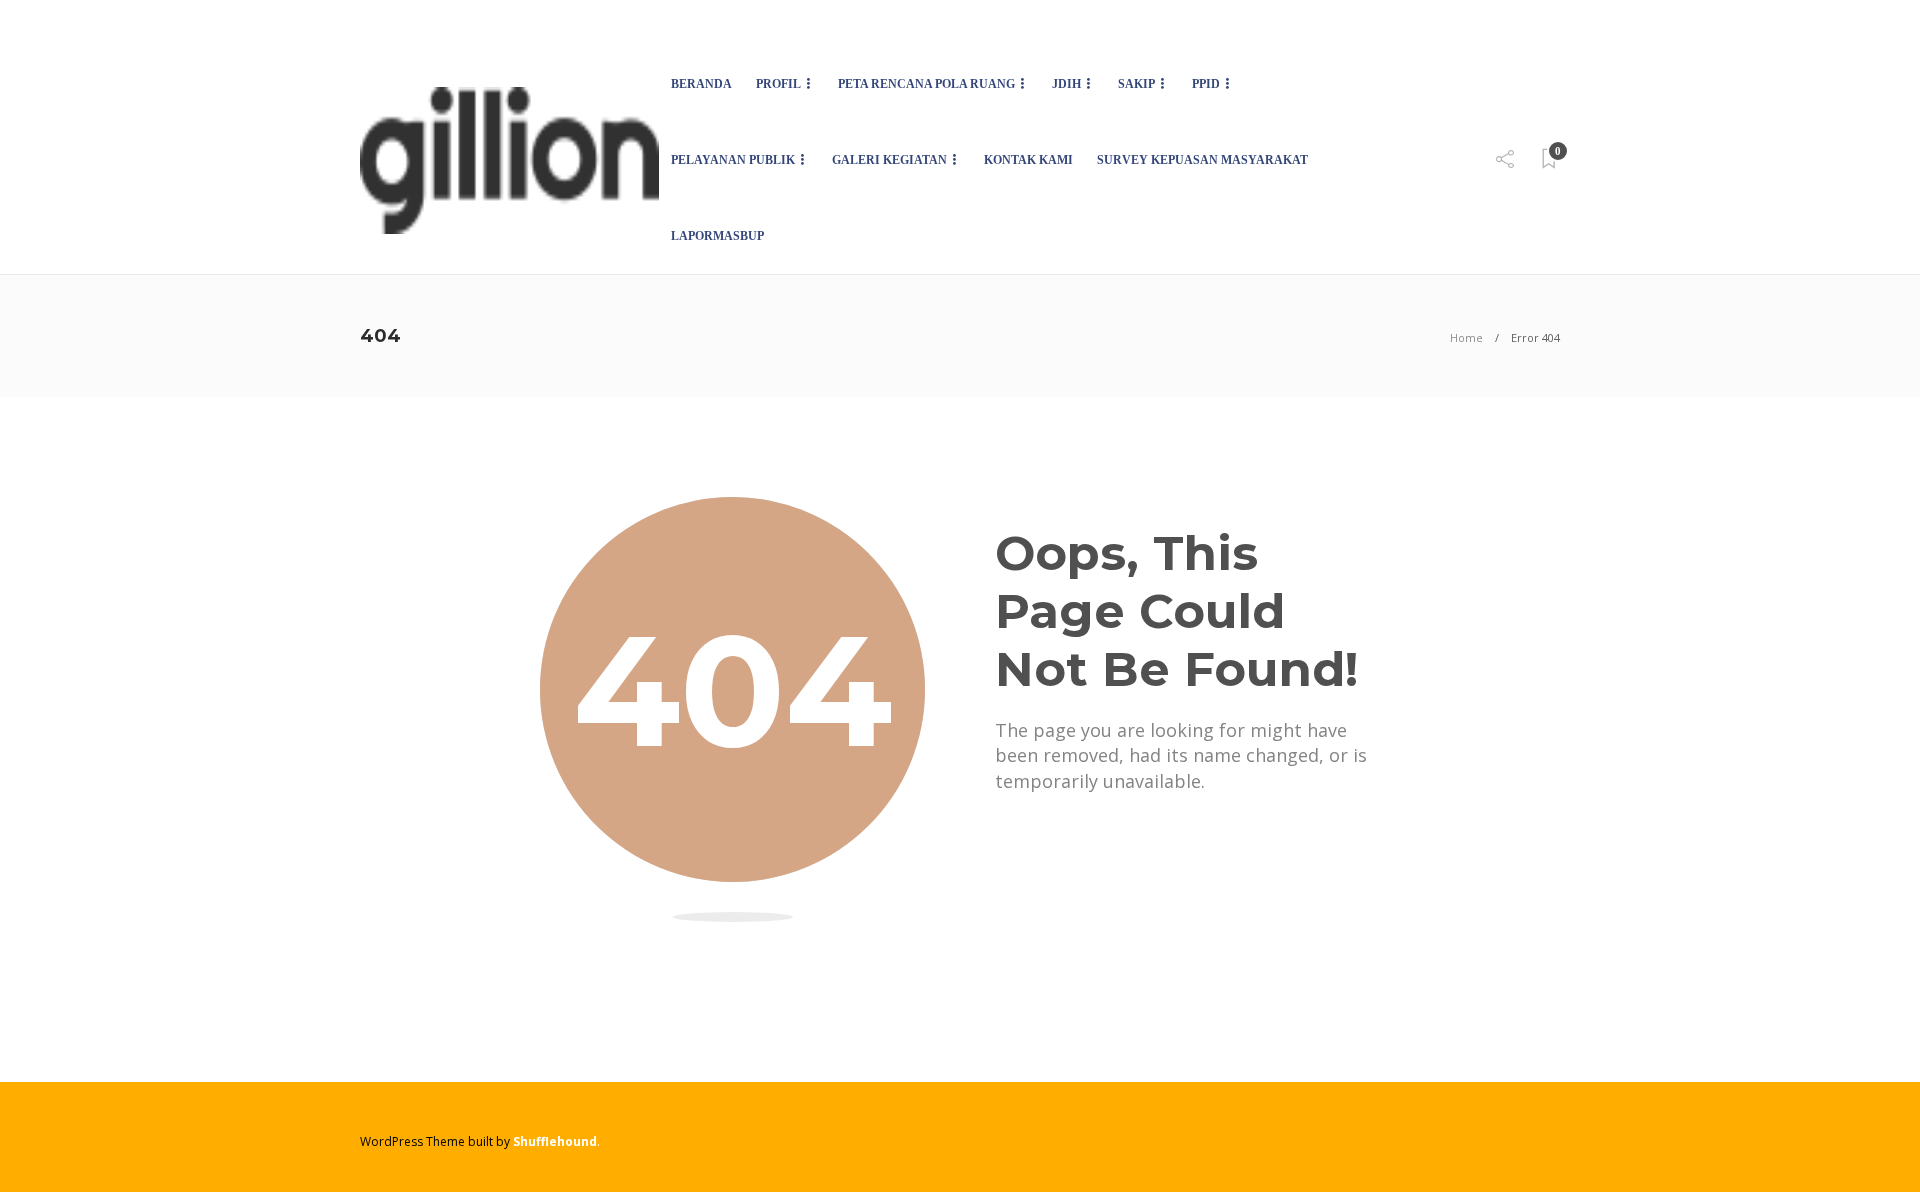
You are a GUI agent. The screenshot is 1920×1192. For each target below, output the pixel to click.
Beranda (701, 84)
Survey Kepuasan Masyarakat (1202, 160)
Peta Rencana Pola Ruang (926, 84)
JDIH (1066, 84)
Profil (778, 84)
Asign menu (391, 23)
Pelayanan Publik (733, 160)
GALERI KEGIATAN (889, 160)
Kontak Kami (1028, 160)
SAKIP (1136, 84)
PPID (1206, 84)
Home (1466, 337)
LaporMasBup (717, 236)
